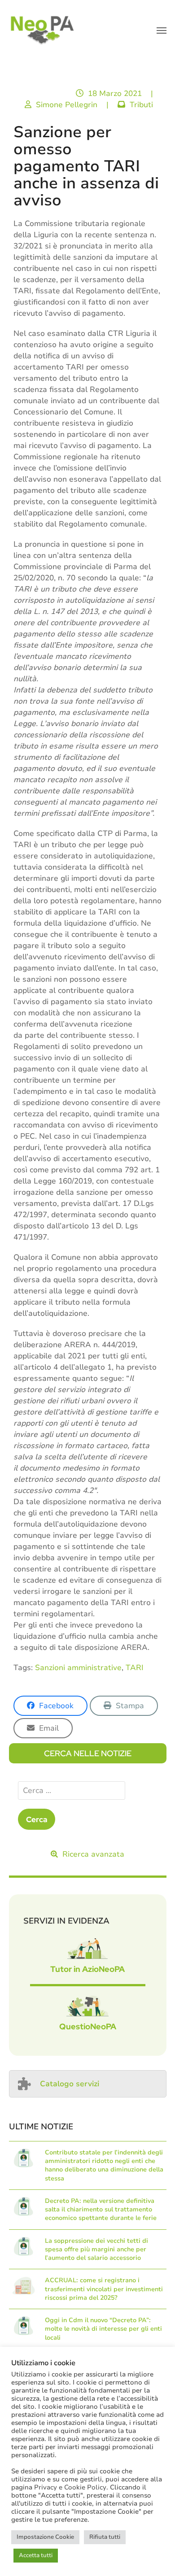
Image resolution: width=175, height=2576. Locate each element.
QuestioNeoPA (88, 2026)
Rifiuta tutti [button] (105, 2537)
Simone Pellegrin (67, 105)
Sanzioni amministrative (78, 1668)
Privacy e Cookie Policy (70, 2487)
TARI (135, 1668)
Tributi (141, 105)
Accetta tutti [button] (36, 2555)
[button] (162, 30)
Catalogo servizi (70, 2084)
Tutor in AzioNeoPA (87, 1969)
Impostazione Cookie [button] (45, 2537)
